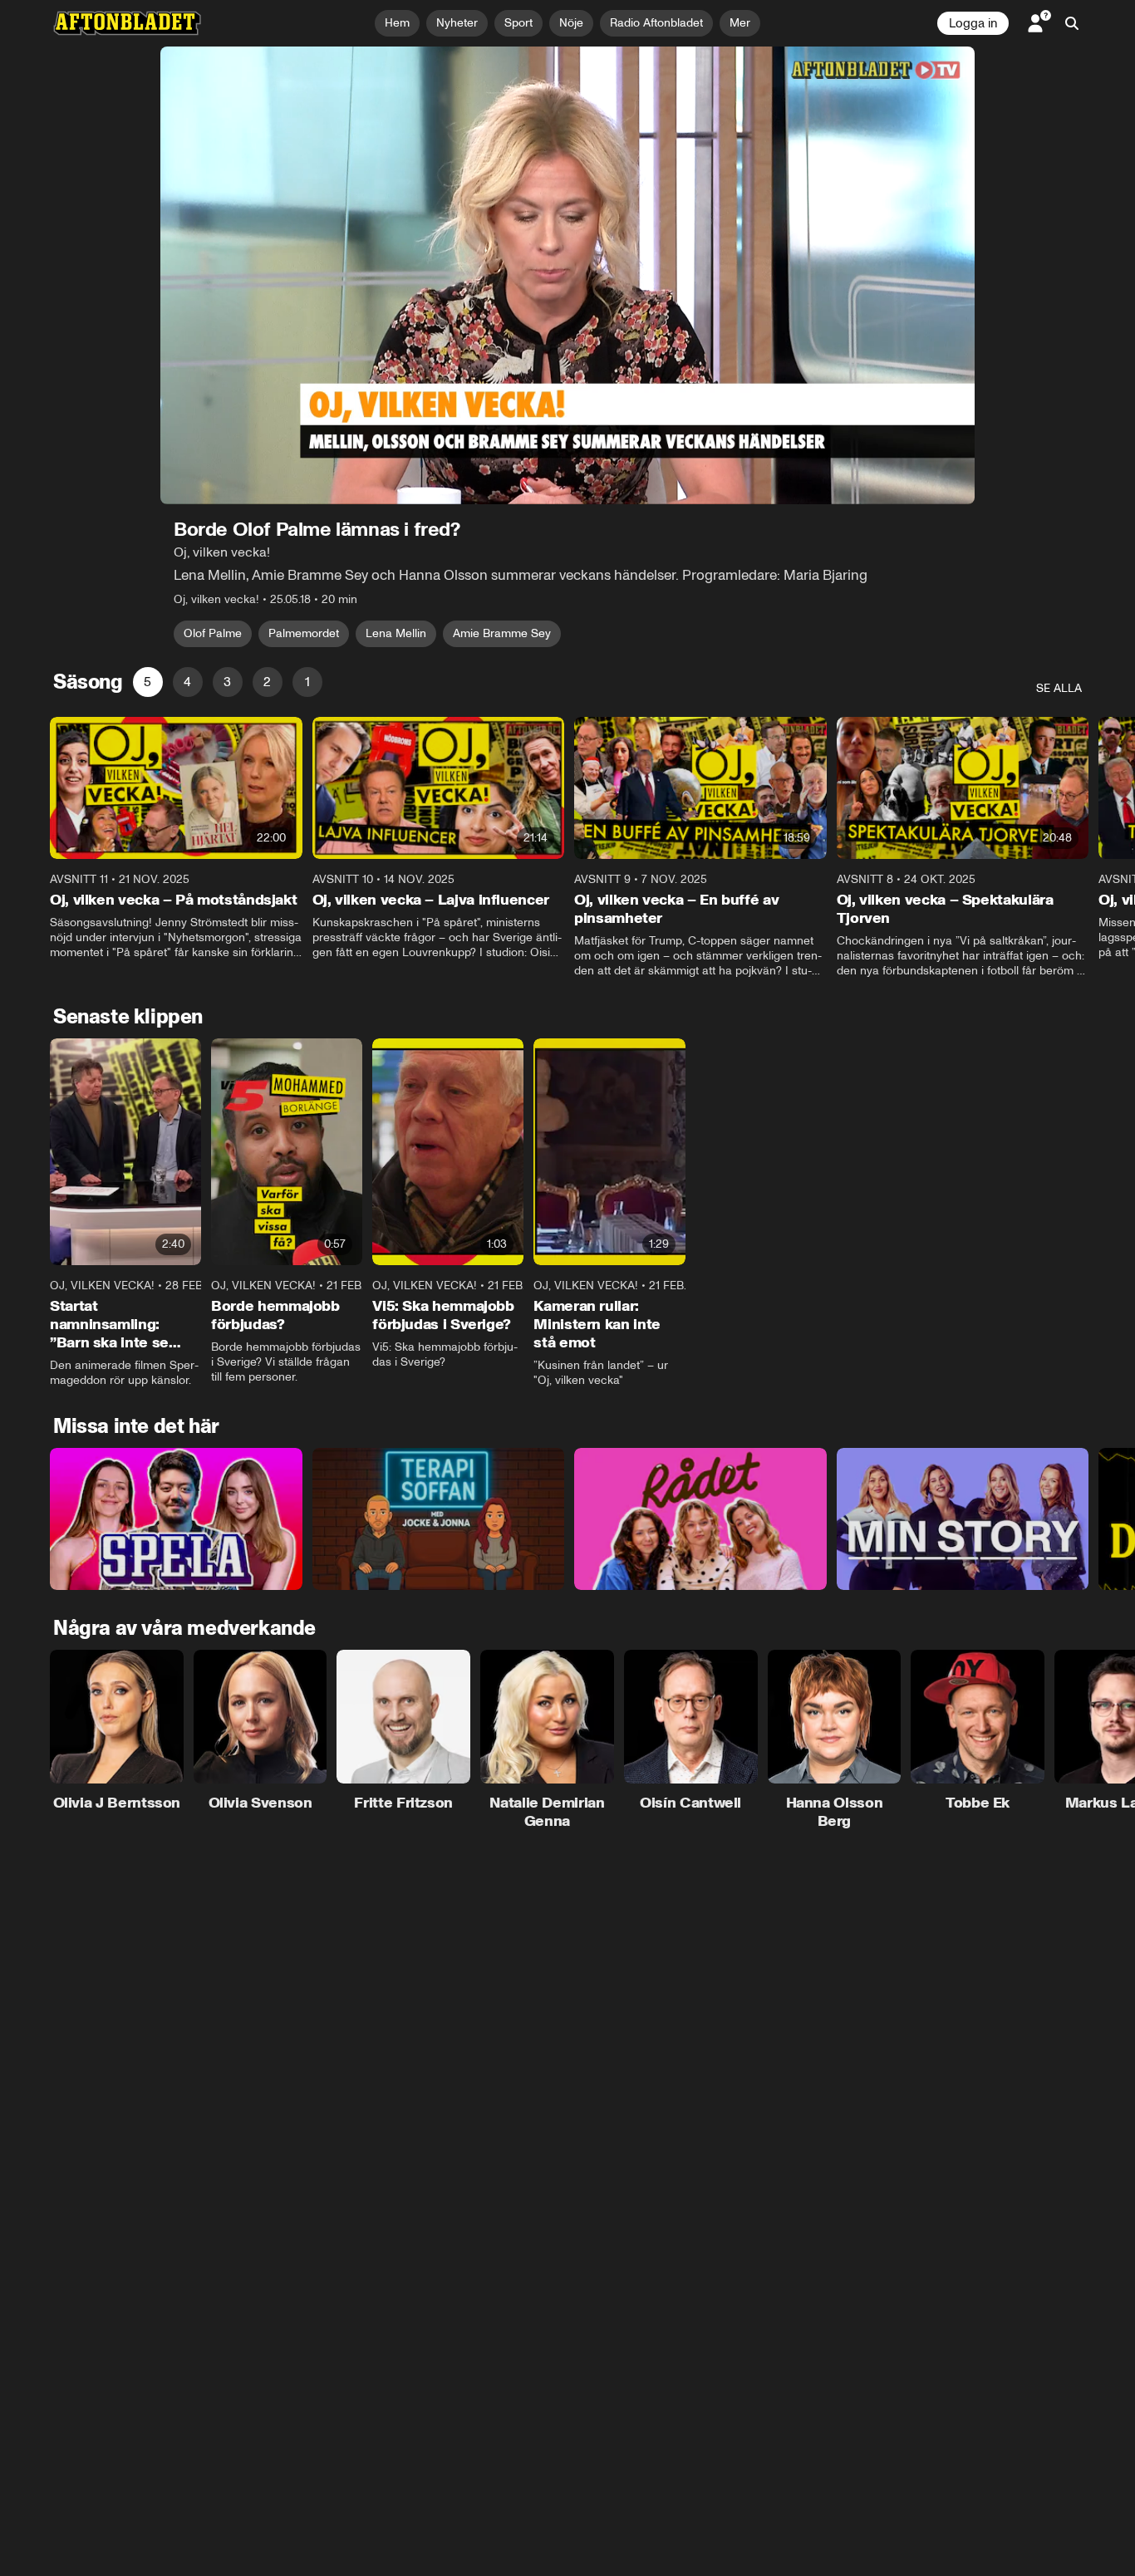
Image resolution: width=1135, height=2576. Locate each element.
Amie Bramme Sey (502, 633)
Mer (740, 23)
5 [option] (147, 682)
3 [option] (227, 682)
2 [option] (267, 682)
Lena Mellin (396, 633)
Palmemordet (304, 633)
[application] (567, 275)
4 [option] (187, 682)
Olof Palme (213, 633)
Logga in (973, 23)
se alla (1059, 688)
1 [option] (307, 682)
